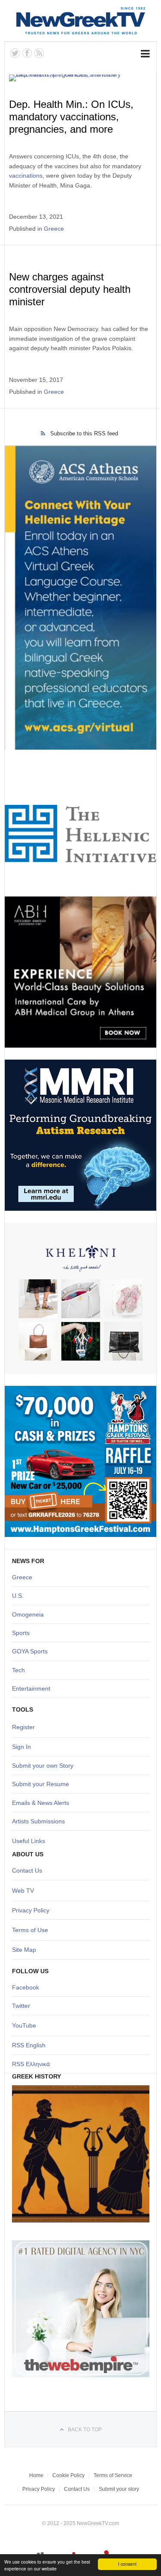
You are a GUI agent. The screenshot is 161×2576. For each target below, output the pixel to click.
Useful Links (29, 1841)
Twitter (21, 2006)
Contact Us (27, 1870)
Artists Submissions (38, 1821)
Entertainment (31, 1689)
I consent (127, 2564)
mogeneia (30, 1614)
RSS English (29, 2045)
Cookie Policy (68, 2475)
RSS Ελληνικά (31, 2064)
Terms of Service (113, 2475)
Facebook (26, 1987)
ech (20, 1670)
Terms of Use (30, 1930)
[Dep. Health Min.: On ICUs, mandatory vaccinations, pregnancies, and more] (79, 78)
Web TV (23, 1891)
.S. (20, 1596)
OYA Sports (32, 1651)
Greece (54, 229)
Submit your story (119, 2489)
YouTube (24, 2025)
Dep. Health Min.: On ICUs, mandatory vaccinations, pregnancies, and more (71, 117)
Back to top (85, 2430)
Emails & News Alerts (41, 1803)
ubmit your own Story (45, 1766)
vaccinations (26, 176)
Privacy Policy (31, 1910)
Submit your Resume (41, 1784)
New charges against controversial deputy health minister (70, 289)
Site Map (24, 1950)
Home (36, 2475)
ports (23, 1633)
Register (23, 1727)
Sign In (21, 1747)
